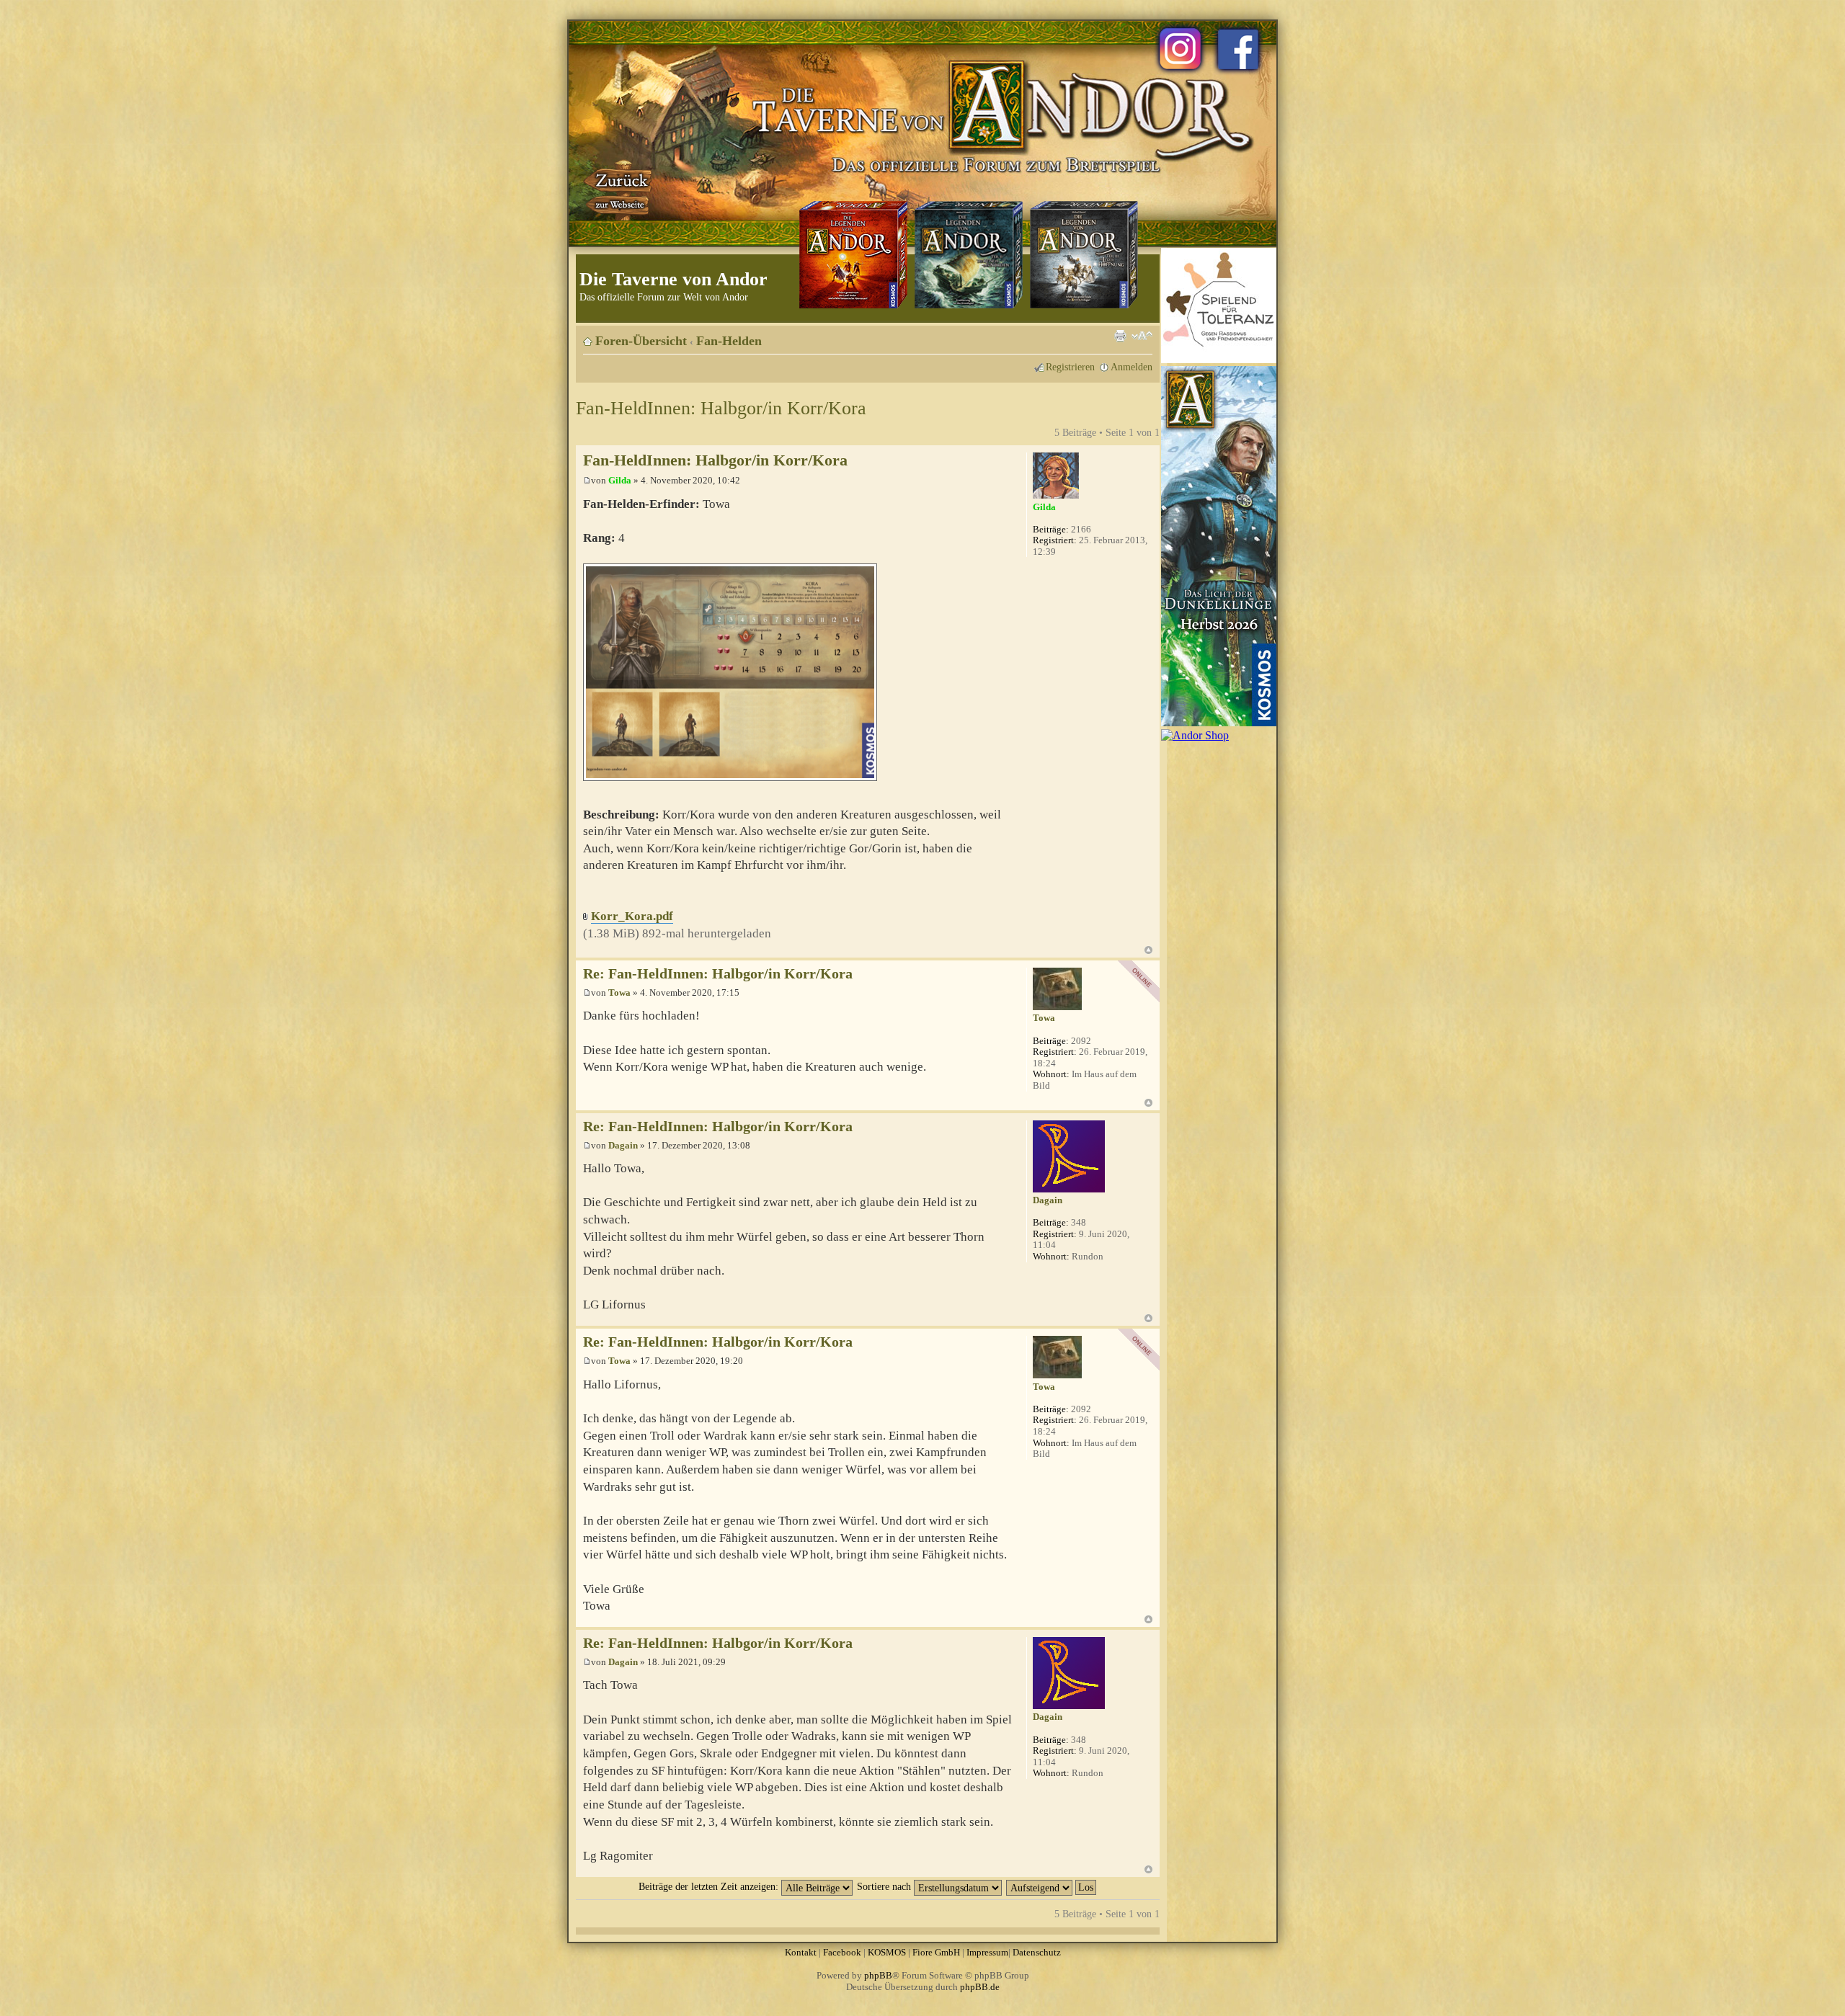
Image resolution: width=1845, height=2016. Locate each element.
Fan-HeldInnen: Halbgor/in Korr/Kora (721, 408)
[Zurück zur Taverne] (619, 189)
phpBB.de (980, 1987)
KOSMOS (887, 1952)
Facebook (842, 1952)
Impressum (987, 1952)
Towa (619, 993)
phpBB (878, 1975)
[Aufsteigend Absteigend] (1052, 1886)
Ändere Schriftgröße (1142, 336)
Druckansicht (1120, 336)
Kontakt (801, 1952)
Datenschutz (1037, 1952)
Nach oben (1148, 950)
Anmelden (1132, 367)
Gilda (620, 480)
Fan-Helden (729, 341)
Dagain (623, 1145)
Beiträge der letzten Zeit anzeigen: (710, 1886)
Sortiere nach (885, 1886)
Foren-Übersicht (641, 341)
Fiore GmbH (936, 1952)
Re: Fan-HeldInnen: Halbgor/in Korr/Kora (718, 974)
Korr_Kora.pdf (632, 916)
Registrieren (1070, 367)
